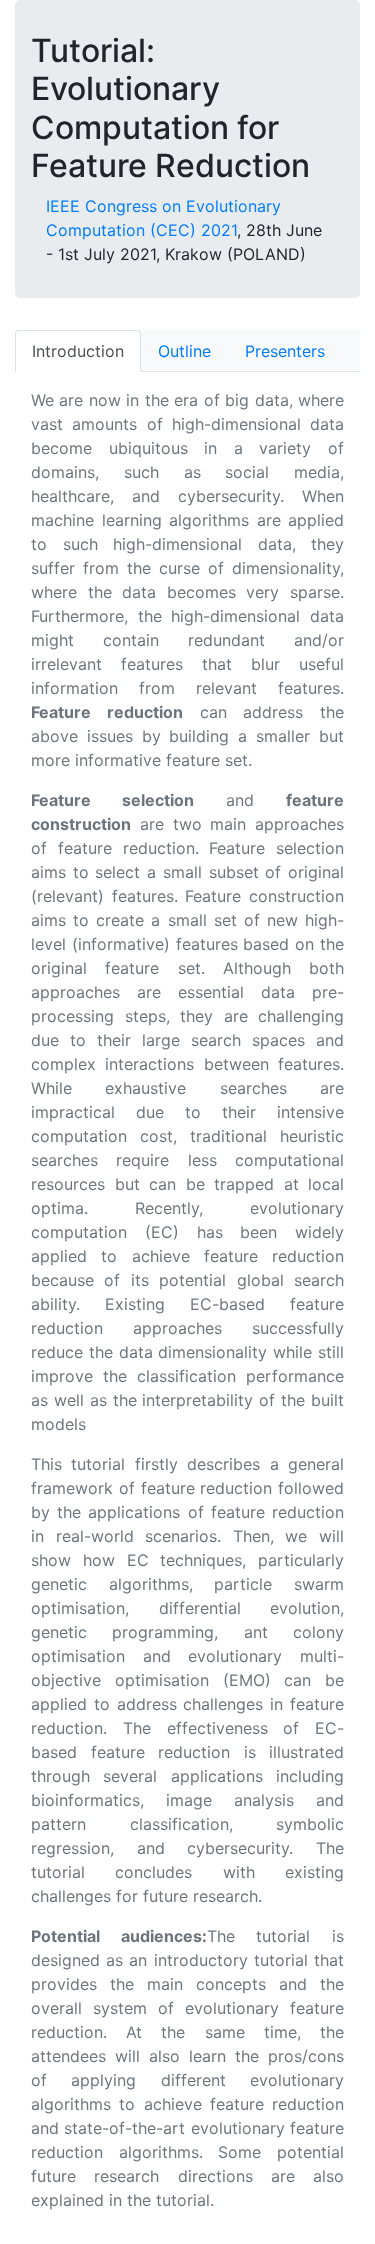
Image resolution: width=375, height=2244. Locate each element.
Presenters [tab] (285, 351)
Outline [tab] (184, 351)
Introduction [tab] (78, 351)
